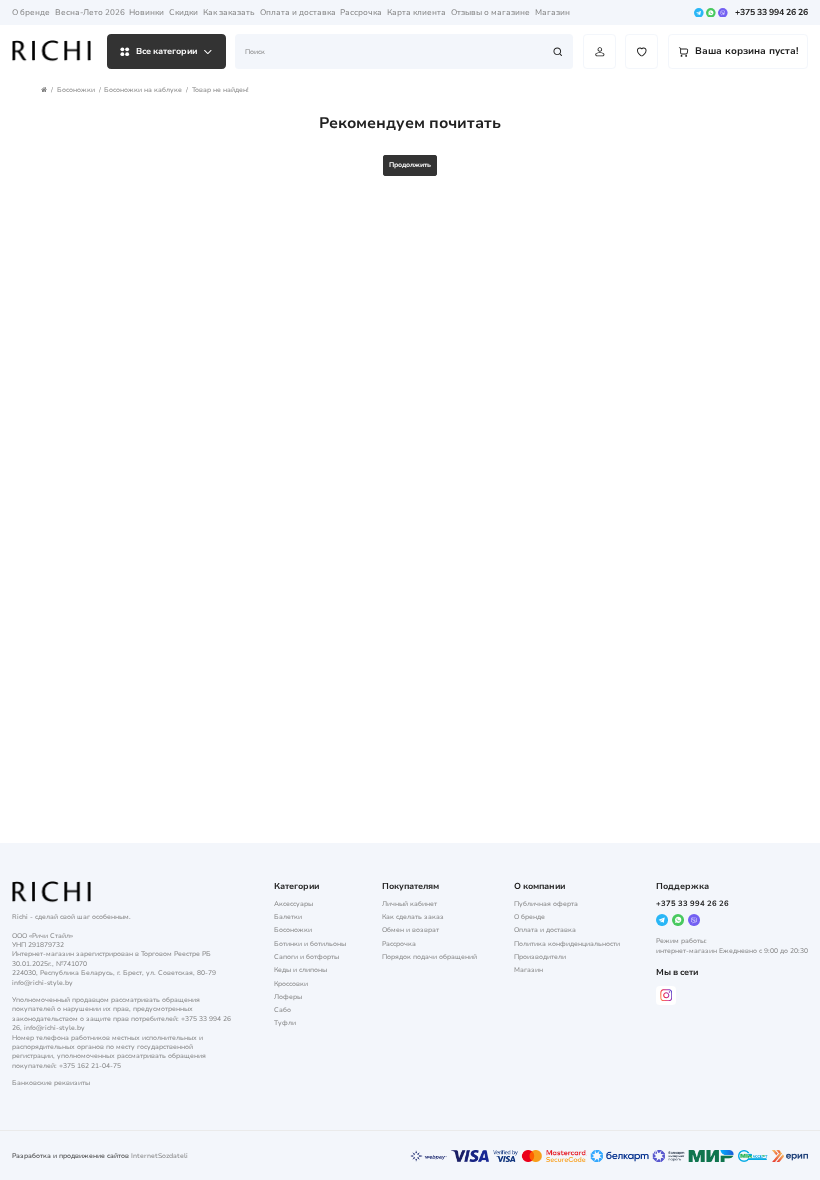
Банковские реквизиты (51, 1082)
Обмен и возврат (410, 929)
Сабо (282, 1009)
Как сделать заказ (413, 916)
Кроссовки (291, 983)
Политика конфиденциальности (567, 943)
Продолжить (410, 164)
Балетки (288, 916)
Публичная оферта (546, 903)
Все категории (166, 51)
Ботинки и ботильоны (310, 943)
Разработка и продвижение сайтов (70, 1155)
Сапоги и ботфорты (306, 956)
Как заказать (229, 12)
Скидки (183, 12)
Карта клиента (416, 12)
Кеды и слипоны (300, 969)
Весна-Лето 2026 (90, 12)
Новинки (146, 12)
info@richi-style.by (42, 982)
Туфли (285, 1022)
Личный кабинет (409, 903)
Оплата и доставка (298, 12)
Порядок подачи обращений (429, 956)
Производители (540, 956)
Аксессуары (293, 903)
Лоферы (288, 996)
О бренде (31, 12)
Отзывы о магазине (490, 12)
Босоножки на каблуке (143, 89)
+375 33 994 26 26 (771, 12)
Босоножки (76, 89)
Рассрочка (361, 12)
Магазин (552, 12)
